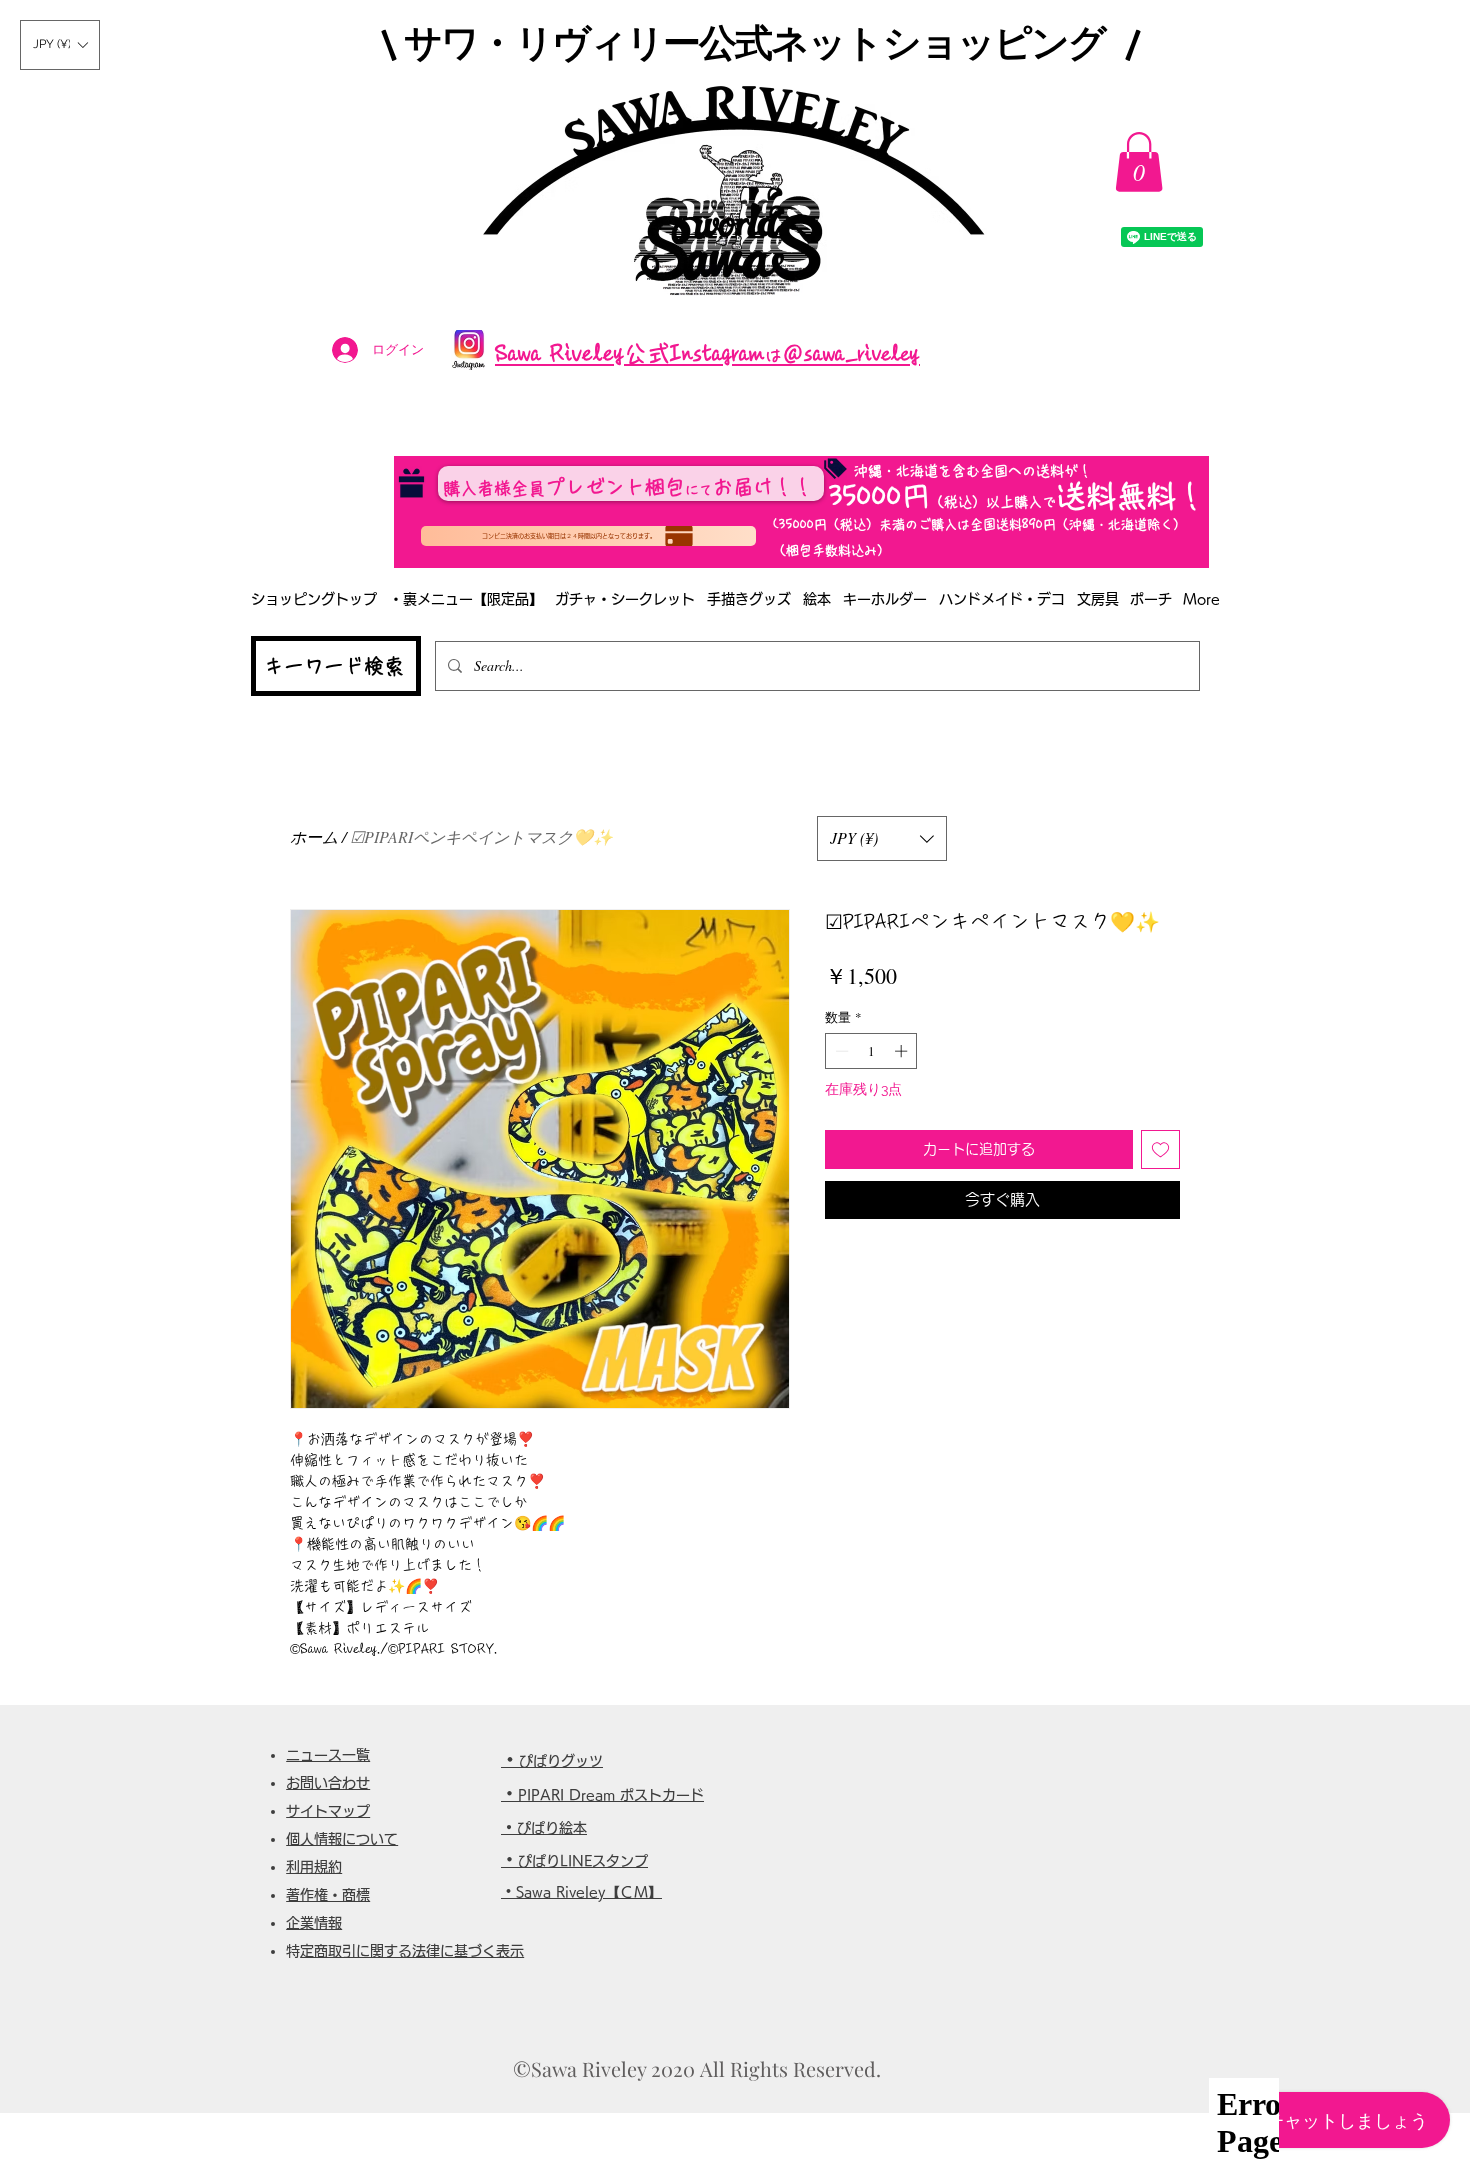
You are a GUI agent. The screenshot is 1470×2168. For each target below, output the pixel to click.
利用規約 (314, 1867)
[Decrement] (840, 1051)
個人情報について (342, 1839)
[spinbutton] (871, 1051)
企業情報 (314, 1923)
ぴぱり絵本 (552, 1828)
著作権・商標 (328, 1895)
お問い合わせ (328, 1783)
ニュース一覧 (328, 1755)
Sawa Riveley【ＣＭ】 (589, 1892)
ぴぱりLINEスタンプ (583, 1861)
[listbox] (60, 45)
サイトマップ (328, 1811)
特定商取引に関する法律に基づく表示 (412, 1951)
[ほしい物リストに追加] (1160, 1149)
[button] (60, 45)
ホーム (314, 836)
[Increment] (903, 1051)
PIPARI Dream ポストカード (611, 1795)
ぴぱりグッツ (561, 1761)
